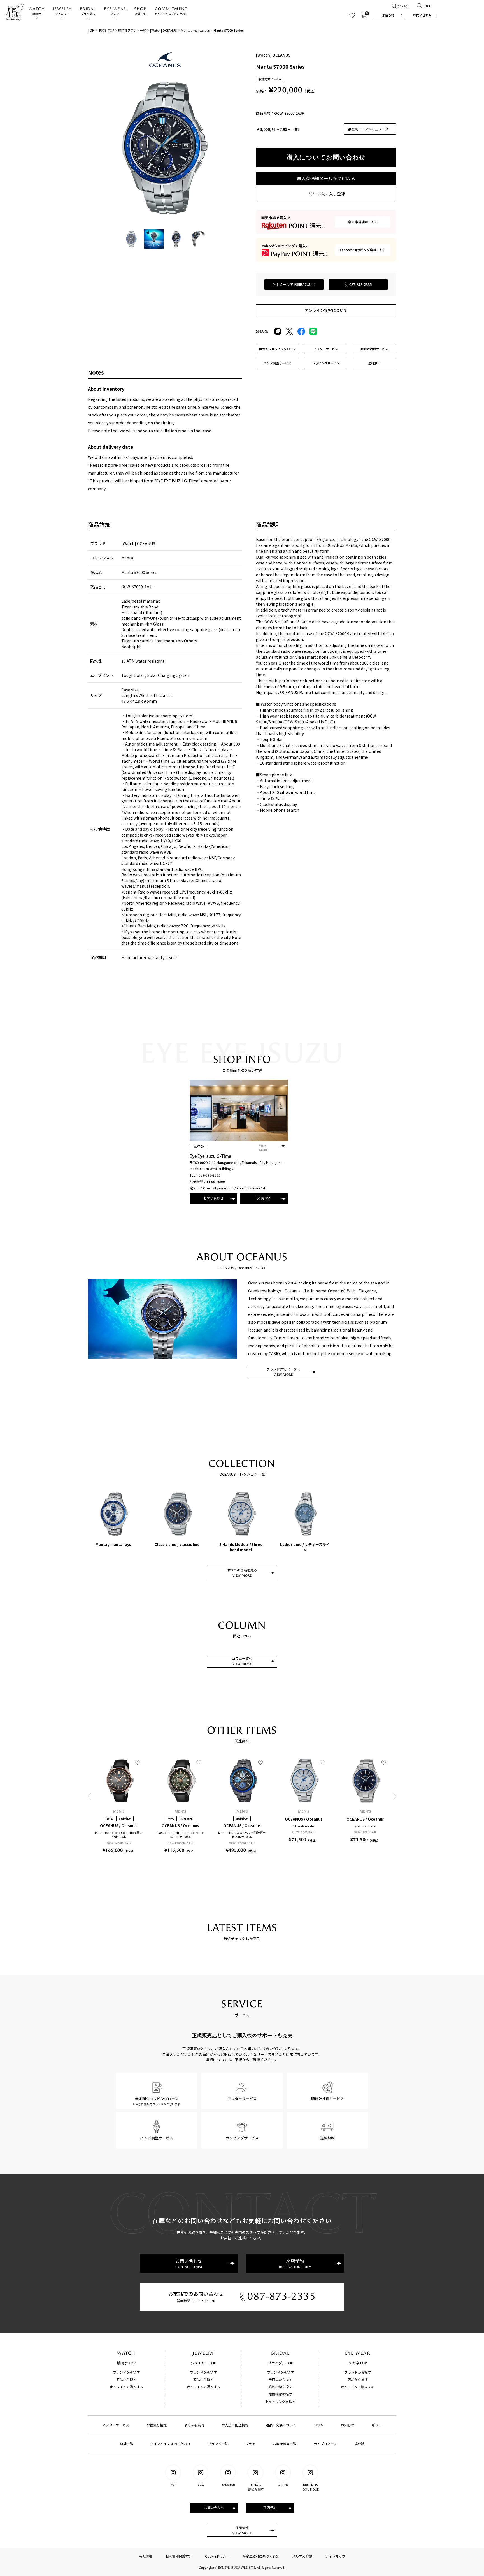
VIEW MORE (263, 1148)
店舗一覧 (140, 11)
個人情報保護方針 (179, 2556)
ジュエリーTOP (203, 2363)
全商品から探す (280, 2379)
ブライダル (88, 11)
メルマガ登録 (302, 2556)
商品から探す (126, 2379)
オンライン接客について (326, 310)
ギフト (377, 2425)
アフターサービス (116, 2425)
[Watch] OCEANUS (163, 30)
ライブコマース (325, 2444)
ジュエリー (62, 11)
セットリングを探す (280, 2401)
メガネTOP (358, 2363)
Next (395, 1796)
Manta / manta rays (195, 30)
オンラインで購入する (126, 2387)
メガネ (115, 11)
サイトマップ (335, 2556)
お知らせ (348, 2425)
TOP (91, 30)
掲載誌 (359, 2444)
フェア (250, 2444)
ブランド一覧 (218, 2444)
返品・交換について (281, 2425)
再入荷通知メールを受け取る (326, 178)
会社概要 (146, 2556)
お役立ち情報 (157, 2425)
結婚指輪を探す (280, 2394)
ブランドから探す (126, 2372)
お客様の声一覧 (285, 2444)
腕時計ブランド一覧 (132, 30)
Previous (89, 1796)
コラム (318, 2425)
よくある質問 (194, 2425)
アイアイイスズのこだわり (171, 11)
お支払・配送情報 (235, 2425)
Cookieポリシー (217, 2556)
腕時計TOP (106, 30)
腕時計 (37, 11)
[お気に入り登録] (137, 1762)
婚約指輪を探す (280, 2387)
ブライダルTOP (281, 2363)
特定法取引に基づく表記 (261, 2556)
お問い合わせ (422, 15)
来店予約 (388, 15)
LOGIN (428, 6)
